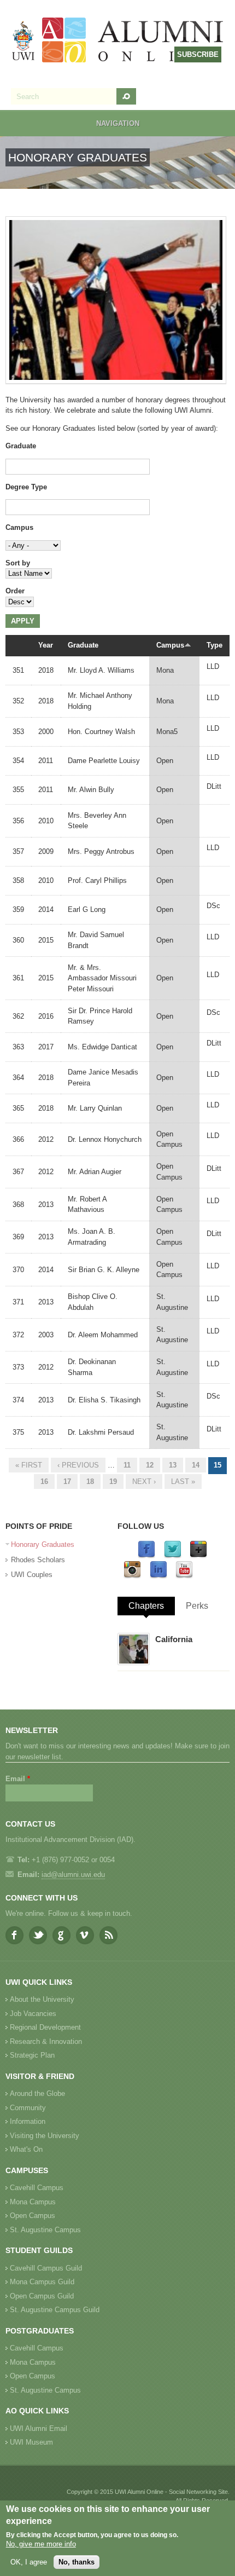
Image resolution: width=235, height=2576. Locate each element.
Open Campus (33, 2216)
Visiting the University (45, 2136)
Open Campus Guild (42, 2296)
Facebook (14, 1935)
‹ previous (78, 1465)
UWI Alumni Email (39, 2428)
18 (90, 1482)
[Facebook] (146, 1556)
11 (127, 1465)
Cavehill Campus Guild (46, 2268)
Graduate (21, 446)
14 (196, 1465)
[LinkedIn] (158, 1576)
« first (29, 1465)
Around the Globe (37, 2093)
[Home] (118, 41)
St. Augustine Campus (45, 2230)
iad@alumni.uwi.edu (73, 1875)
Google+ (61, 1935)
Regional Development (45, 2027)
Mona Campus (33, 2202)
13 (173, 1465)
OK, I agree (29, 2562)
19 (113, 1482)
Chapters (146, 1606)
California (174, 1639)
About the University (42, 1999)
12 (150, 1465)
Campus (19, 527)
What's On (26, 2149)
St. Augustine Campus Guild (55, 2310)
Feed (108, 1935)
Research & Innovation (46, 2041)
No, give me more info (41, 2544)
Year (46, 645)
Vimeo (85, 1935)
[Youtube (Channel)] (184, 1576)
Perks (197, 1606)
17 (67, 1482)
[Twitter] (173, 1556)
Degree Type (26, 487)
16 (44, 1482)
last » (183, 1482)
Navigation (118, 123)
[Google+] (198, 1556)
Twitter (38, 1935)
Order (15, 591)
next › (144, 1482)
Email (18, 1779)
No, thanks (77, 2562)
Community (28, 2108)
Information (28, 2121)
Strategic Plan (32, 2055)
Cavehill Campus (37, 2188)
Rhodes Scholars (38, 1560)
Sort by (18, 563)
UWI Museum (31, 2442)
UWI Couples (32, 1575)
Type (215, 645)
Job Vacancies (33, 2014)
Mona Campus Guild (42, 2282)
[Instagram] (132, 1576)
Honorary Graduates (43, 1544)
